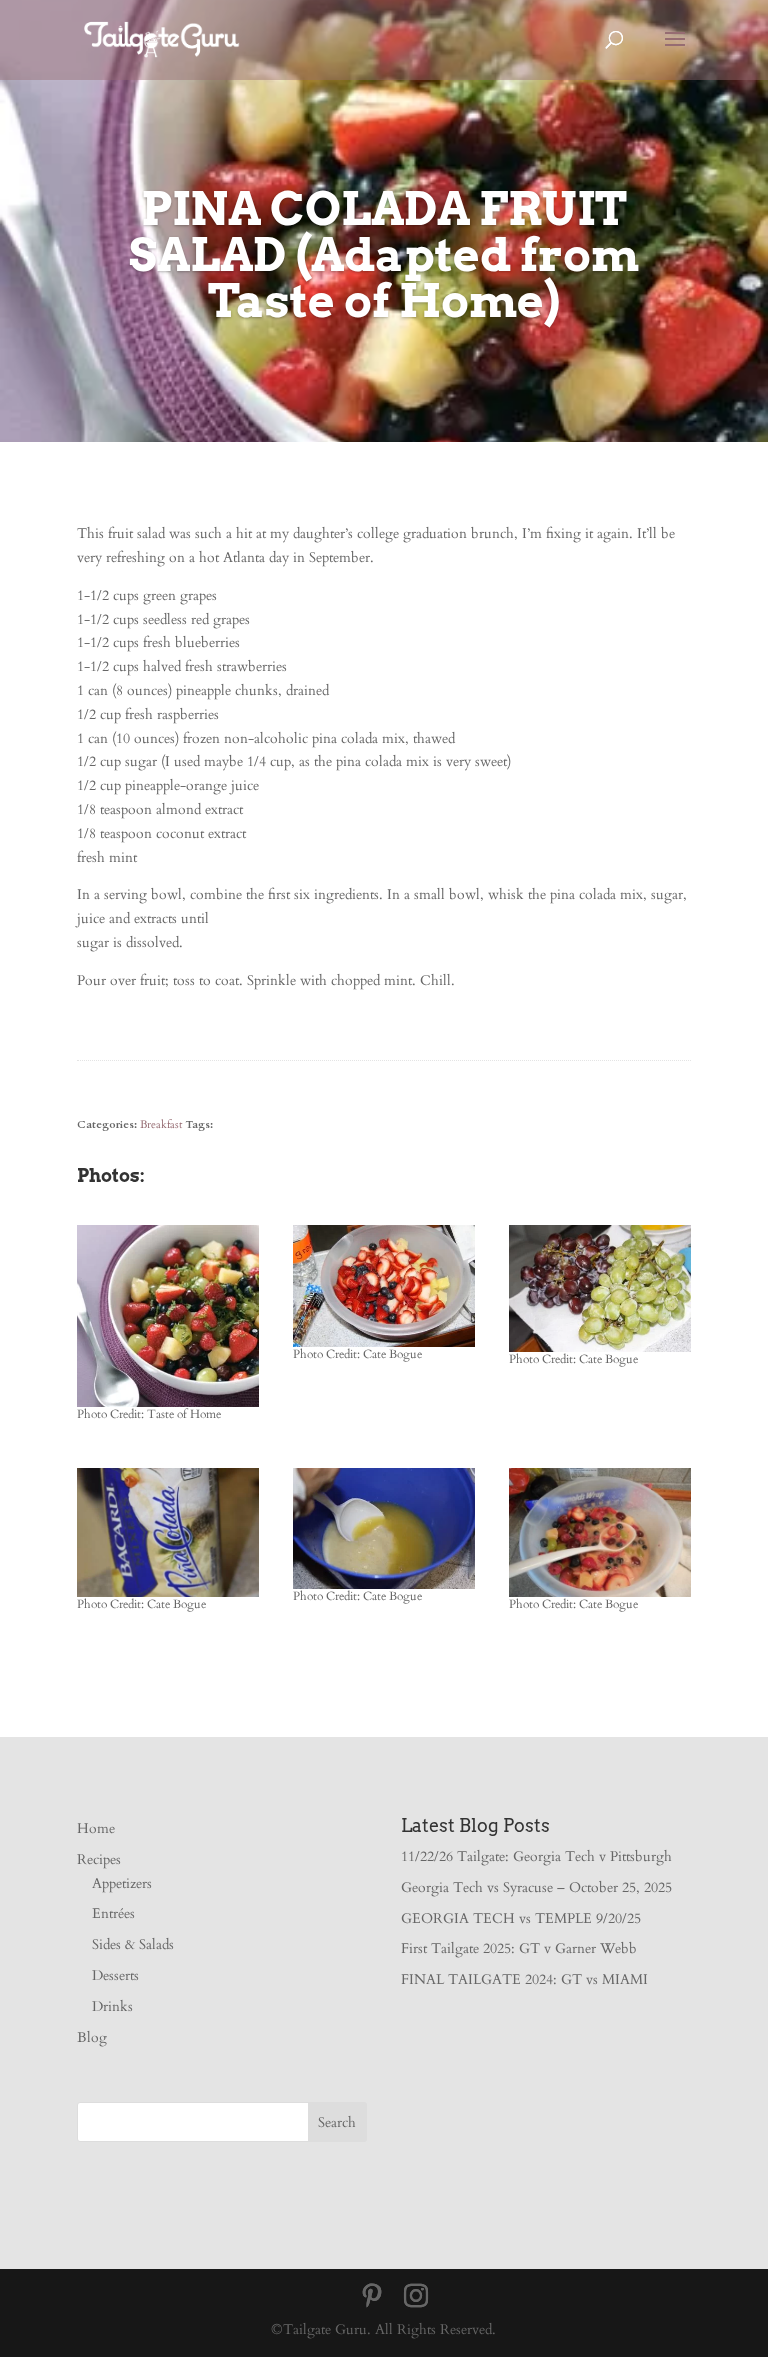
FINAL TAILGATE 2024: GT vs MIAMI (524, 1979)
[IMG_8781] (384, 1588)
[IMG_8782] (168, 1596)
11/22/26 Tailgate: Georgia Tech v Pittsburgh (536, 1856)
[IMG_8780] (600, 1351)
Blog (92, 2037)
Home (96, 1828)
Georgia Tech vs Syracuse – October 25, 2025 (536, 1887)
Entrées (113, 1913)
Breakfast (161, 1124)
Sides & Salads (133, 1944)
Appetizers (122, 1883)
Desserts (115, 1975)
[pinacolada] (168, 1406)
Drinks (112, 2006)
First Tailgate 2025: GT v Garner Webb (519, 1948)
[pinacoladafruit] (600, 1596)
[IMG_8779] (384, 1346)
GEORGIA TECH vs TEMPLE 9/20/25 (521, 1918)
